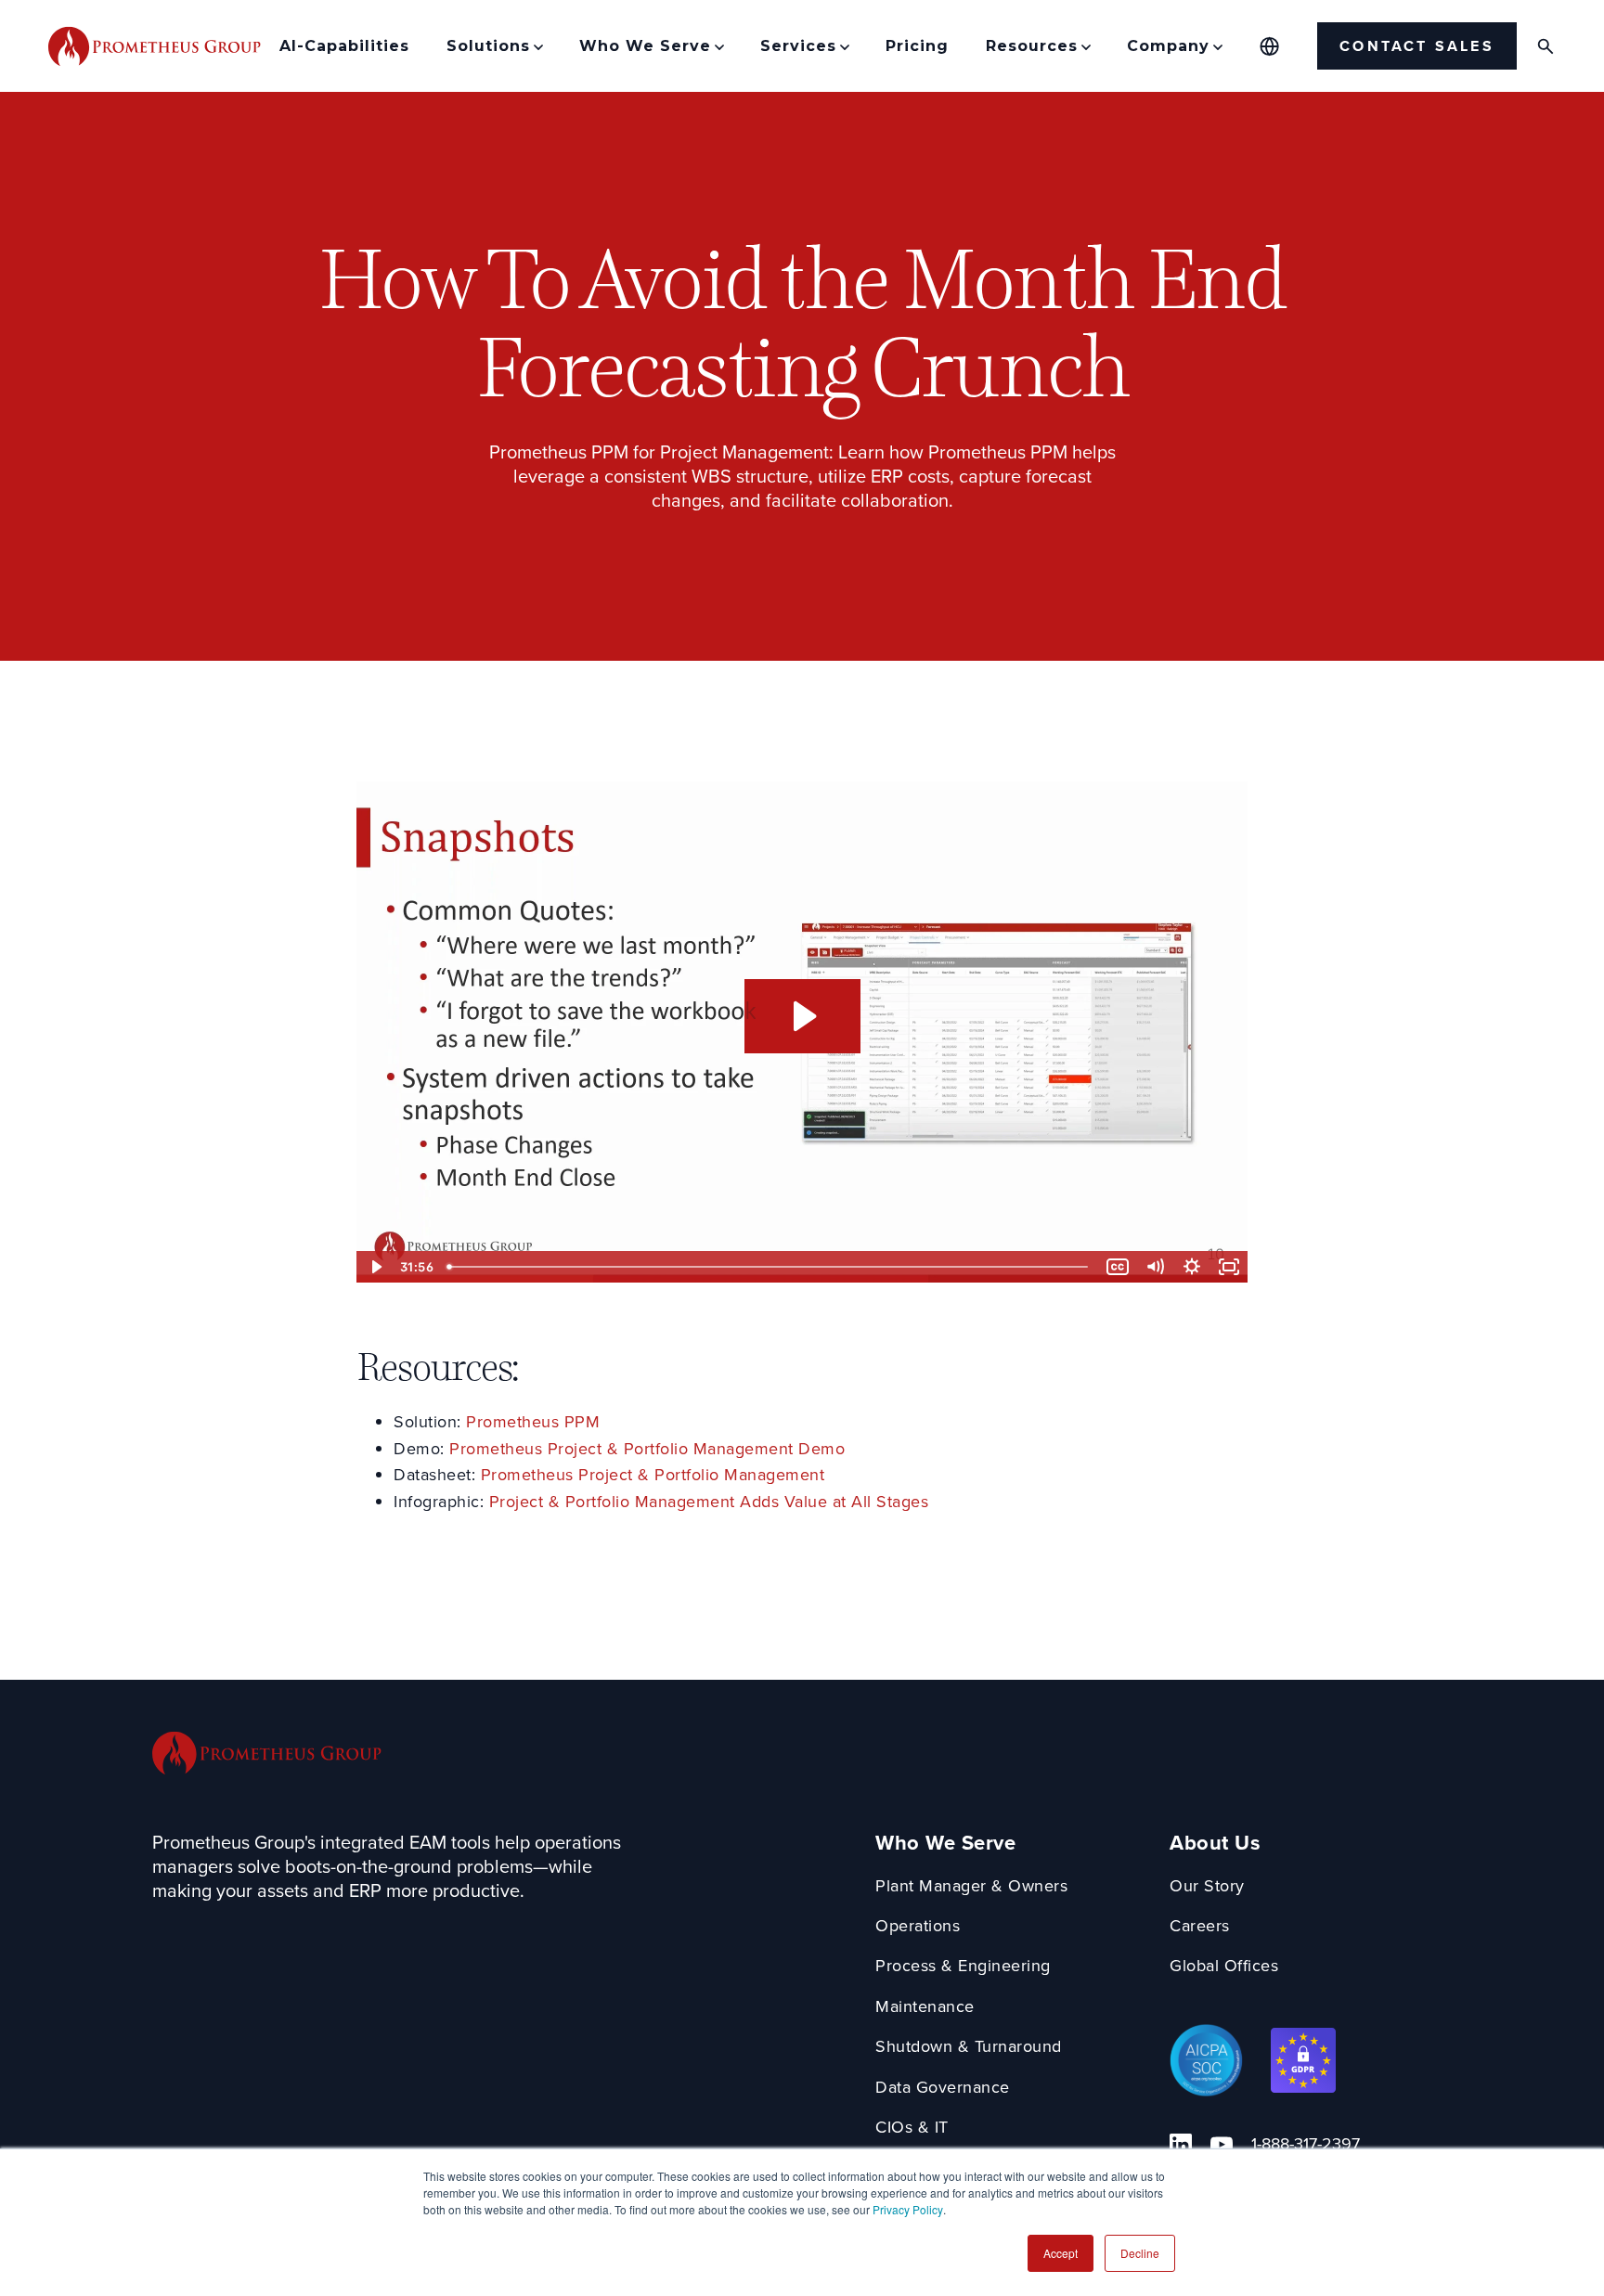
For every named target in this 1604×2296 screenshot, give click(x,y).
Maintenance (925, 2007)
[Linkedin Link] (1181, 2145)
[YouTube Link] (1222, 2145)
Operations (918, 1926)
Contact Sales (1417, 46)
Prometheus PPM (533, 1422)
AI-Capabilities (344, 46)
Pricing (917, 46)
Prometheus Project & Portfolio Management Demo (647, 1449)
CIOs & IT (912, 2128)
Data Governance (943, 2088)
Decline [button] (1140, 2253)
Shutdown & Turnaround (969, 2047)
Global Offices (1224, 1966)
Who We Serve (945, 1844)
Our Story (1207, 1886)
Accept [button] (1061, 2253)
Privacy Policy (908, 2209)
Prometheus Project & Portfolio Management (653, 1475)
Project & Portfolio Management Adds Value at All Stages (709, 1502)
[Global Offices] (1269, 46)
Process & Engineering (963, 1966)
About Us (1215, 1844)
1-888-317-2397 (1306, 2144)
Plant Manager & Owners (971, 1886)
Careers (1200, 1926)
